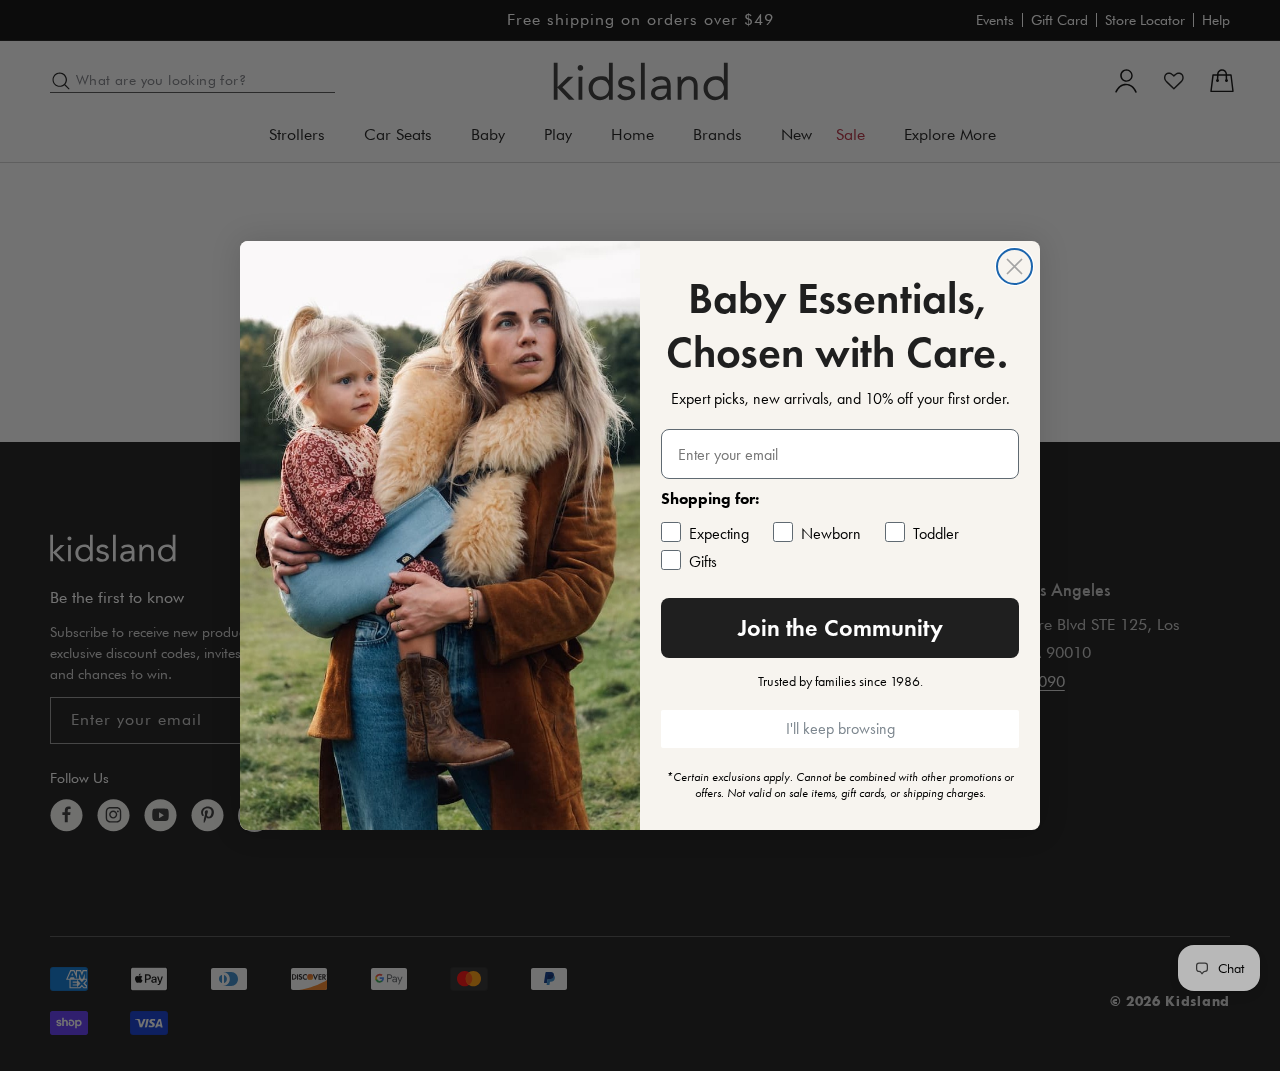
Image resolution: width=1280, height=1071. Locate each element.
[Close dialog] (1014, 266)
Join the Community (840, 627)
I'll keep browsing (840, 728)
